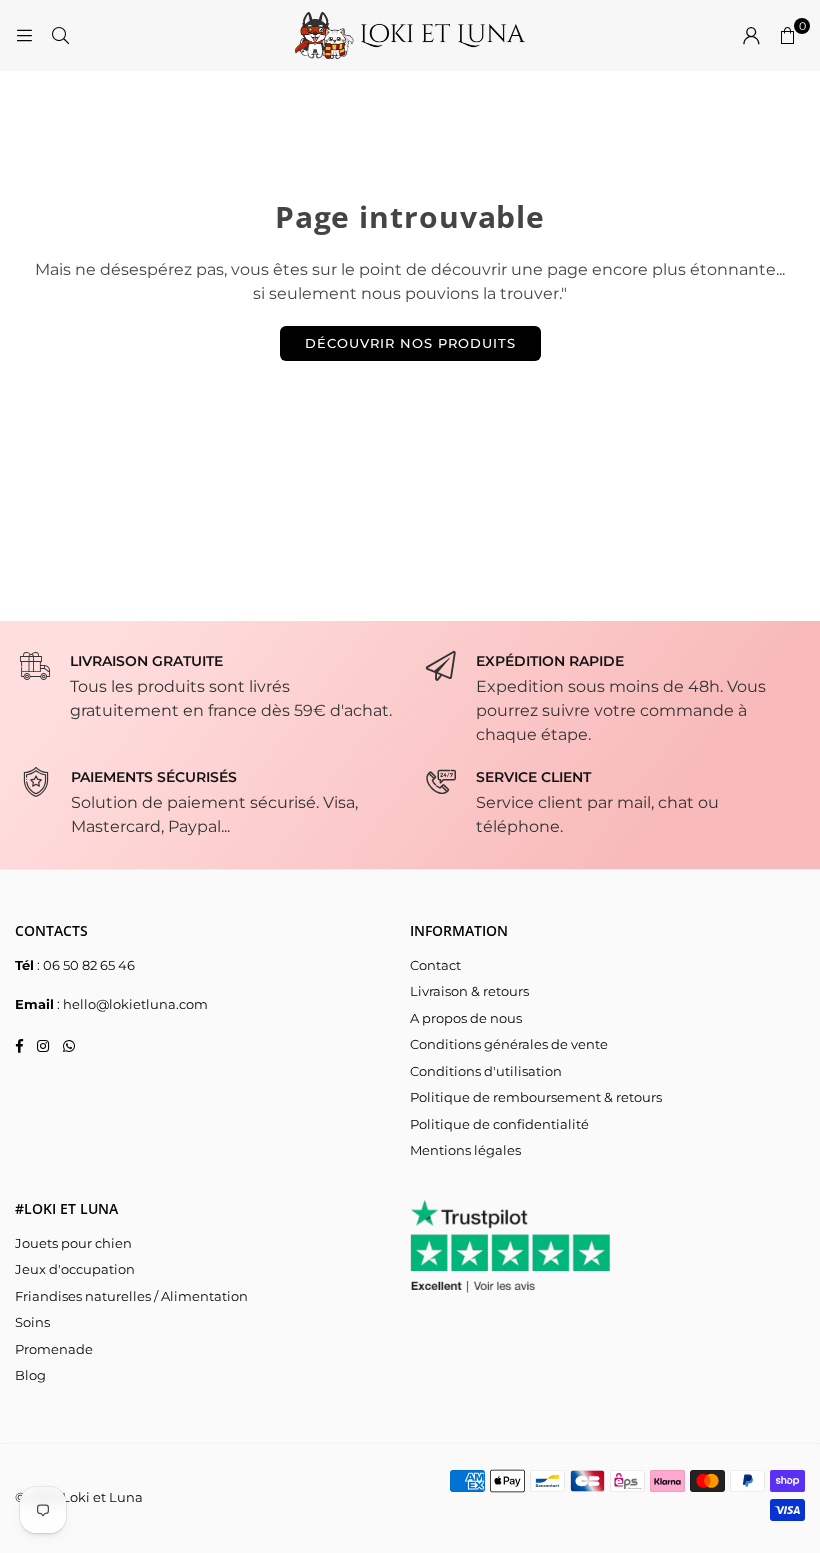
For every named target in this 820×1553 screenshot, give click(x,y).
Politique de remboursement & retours (536, 1097)
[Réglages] (751, 36)
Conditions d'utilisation (486, 1071)
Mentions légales (465, 1150)
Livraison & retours (469, 991)
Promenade (54, 1349)
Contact (435, 965)
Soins (32, 1322)
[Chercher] (60, 35)
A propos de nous (466, 1018)
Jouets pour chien (73, 1243)
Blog (30, 1375)
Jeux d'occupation (75, 1269)
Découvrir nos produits (410, 343)
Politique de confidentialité (499, 1124)
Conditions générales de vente (509, 1044)
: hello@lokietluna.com (131, 1004)
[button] (787, 36)
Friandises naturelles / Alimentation (131, 1296)
